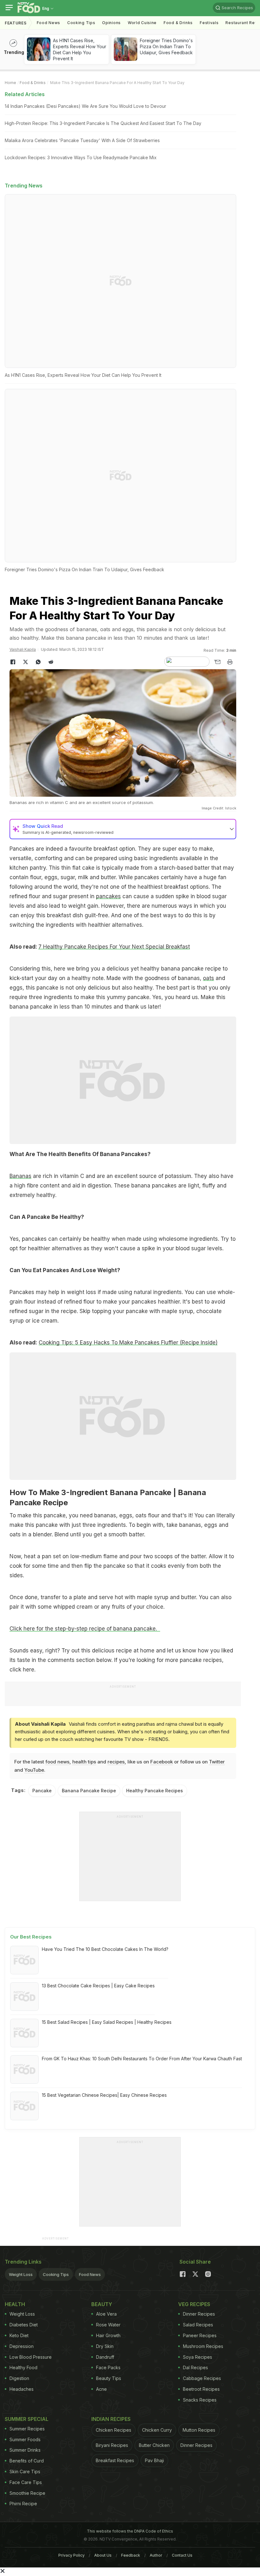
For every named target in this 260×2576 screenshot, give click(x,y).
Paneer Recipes (200, 2335)
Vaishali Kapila (23, 649)
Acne (101, 2389)
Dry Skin (105, 2346)
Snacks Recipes (200, 2400)
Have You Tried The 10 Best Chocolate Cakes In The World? (105, 1949)
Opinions (111, 23)
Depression (22, 2346)
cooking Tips (81, 23)
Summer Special (27, 2419)
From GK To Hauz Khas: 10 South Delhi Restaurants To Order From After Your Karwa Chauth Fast (142, 2059)
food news (57, 1762)
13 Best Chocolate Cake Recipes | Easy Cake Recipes (98, 1986)
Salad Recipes (198, 2325)
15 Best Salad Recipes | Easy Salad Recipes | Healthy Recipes (107, 2022)
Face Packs (108, 2367)
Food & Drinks (178, 23)
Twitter (217, 1762)
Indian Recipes (111, 2419)
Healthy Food (23, 2367)
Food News (49, 23)
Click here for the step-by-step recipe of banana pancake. (85, 1629)
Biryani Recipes (112, 2445)
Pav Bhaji (154, 2460)
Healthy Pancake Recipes (155, 1791)
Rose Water (108, 2325)
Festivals (209, 23)
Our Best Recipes (31, 1937)
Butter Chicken (154, 2445)
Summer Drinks (25, 2450)
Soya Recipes (198, 2357)
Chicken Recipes (114, 2430)
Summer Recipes (27, 2429)
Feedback (131, 2555)
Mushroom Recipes (203, 2346)
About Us (103, 2555)
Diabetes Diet (24, 2325)
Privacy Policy (71, 2555)
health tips (84, 1762)
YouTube (34, 1770)
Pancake (42, 1791)
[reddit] (51, 662)
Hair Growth (108, 2335)
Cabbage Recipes (202, 2378)
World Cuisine (142, 23)
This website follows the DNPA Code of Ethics (130, 2531)
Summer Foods (25, 2439)
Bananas (20, 1176)
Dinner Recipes (199, 2314)
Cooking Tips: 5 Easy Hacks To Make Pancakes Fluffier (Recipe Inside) (128, 1343)
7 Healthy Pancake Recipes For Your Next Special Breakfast (114, 947)
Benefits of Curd (27, 2461)
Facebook (162, 1762)
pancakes (108, 896)
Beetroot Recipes (201, 2389)
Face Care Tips (26, 2482)
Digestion (19, 2378)
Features (16, 23)
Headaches (22, 2389)
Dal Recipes (195, 2367)
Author (156, 2555)
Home (10, 83)
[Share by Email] (217, 662)
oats (208, 978)
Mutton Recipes (199, 2430)
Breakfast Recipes (115, 2460)
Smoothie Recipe (27, 2493)
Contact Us (182, 2555)
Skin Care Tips (25, 2471)
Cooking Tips (56, 2274)
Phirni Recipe (23, 2504)
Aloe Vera (106, 2314)
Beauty (102, 2304)
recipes (116, 1762)
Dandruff (105, 2357)
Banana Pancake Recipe (89, 1791)
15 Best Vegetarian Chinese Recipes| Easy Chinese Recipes (104, 2095)
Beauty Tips (109, 2378)
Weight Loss (21, 2274)
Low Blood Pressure (31, 2357)
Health (15, 2304)
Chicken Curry (157, 2430)
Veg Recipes (194, 2304)
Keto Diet (19, 2335)
